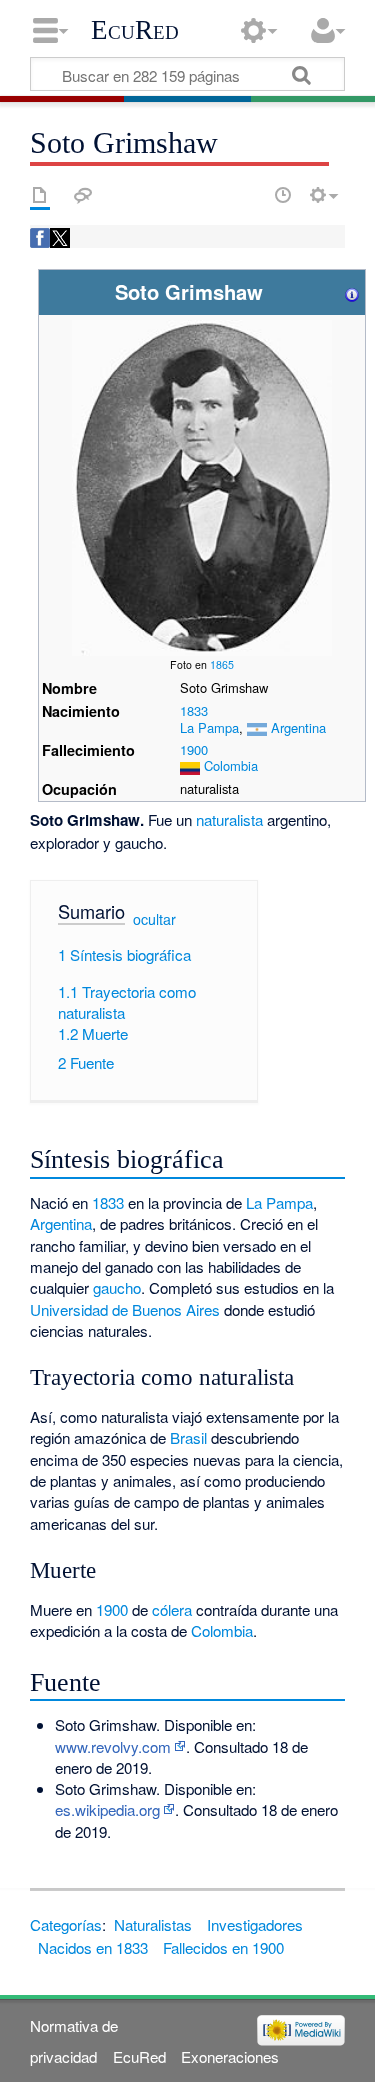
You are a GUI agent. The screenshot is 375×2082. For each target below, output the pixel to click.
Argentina (298, 727)
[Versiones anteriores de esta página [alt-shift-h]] (283, 195)
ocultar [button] (154, 919)
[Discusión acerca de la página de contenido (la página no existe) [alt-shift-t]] (83, 195)
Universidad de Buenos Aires (125, 1309)
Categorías (66, 1924)
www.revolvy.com (113, 1746)
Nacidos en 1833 (93, 1947)
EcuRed (135, 30)
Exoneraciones (230, 2056)
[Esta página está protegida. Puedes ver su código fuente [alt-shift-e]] (248, 195)
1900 (194, 749)
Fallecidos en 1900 (223, 1947)
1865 (222, 664)
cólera (172, 1609)
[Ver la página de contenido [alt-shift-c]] (40, 195)
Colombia (231, 765)
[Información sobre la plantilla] (352, 291)
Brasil (188, 1437)
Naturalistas (153, 1924)
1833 (194, 710)
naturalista (229, 819)
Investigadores (255, 1924)
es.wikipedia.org (107, 1809)
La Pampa (209, 727)
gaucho (117, 1287)
